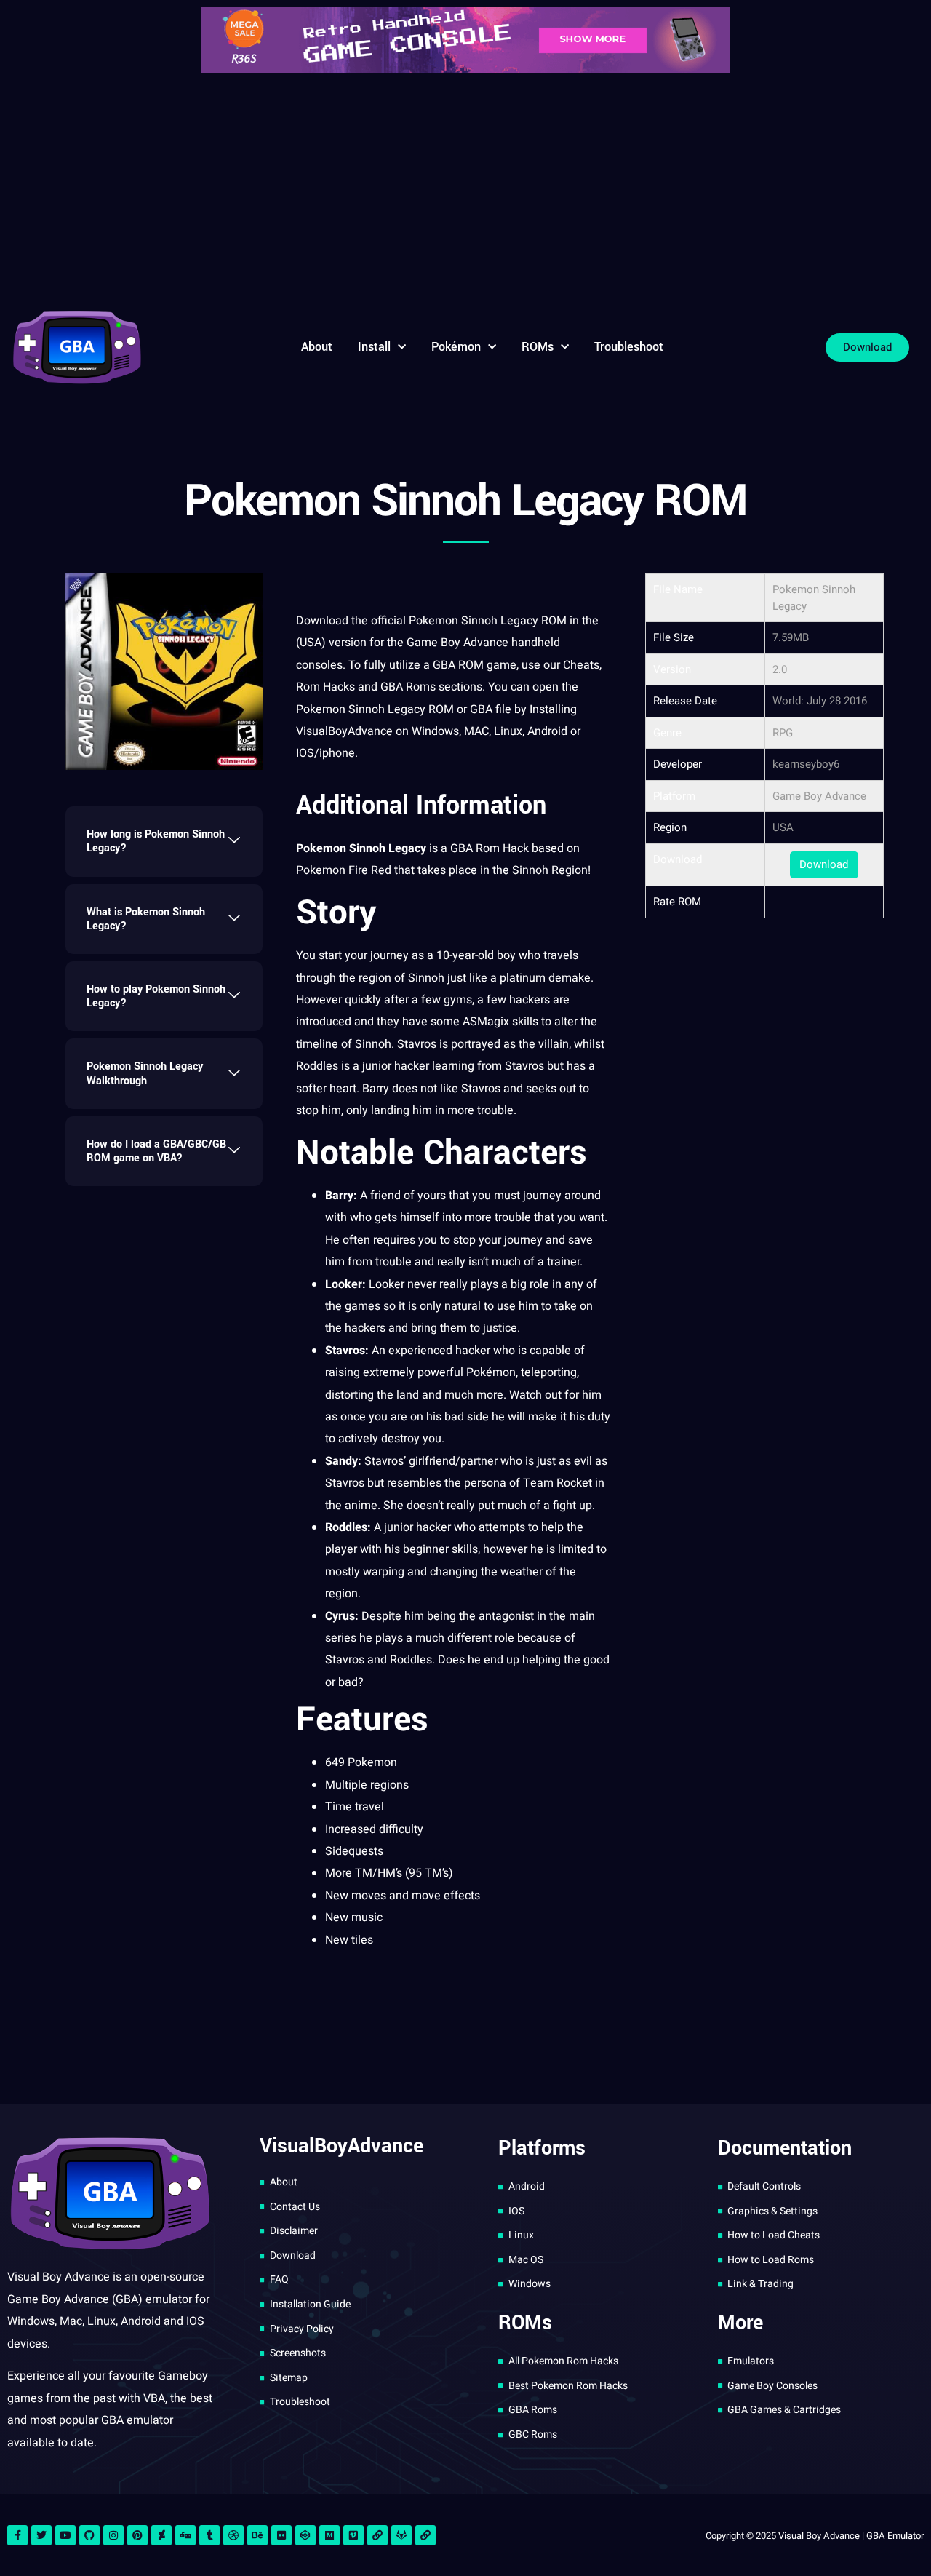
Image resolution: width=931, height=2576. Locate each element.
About (317, 347)
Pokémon (456, 347)
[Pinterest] (137, 2535)
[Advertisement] (465, 189)
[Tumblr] (209, 2535)
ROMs (538, 347)
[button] (164, 841)
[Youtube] (65, 2535)
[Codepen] (305, 2535)
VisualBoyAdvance (344, 731)
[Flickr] (281, 2535)
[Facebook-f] (17, 2535)
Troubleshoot (629, 347)
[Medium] (329, 2535)
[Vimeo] (353, 2535)
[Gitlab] (401, 2535)
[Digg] (185, 2535)
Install (374, 347)
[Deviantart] (161, 2535)
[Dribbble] (233, 2535)
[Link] (377, 2535)
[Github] (89, 2535)
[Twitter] (41, 2535)
